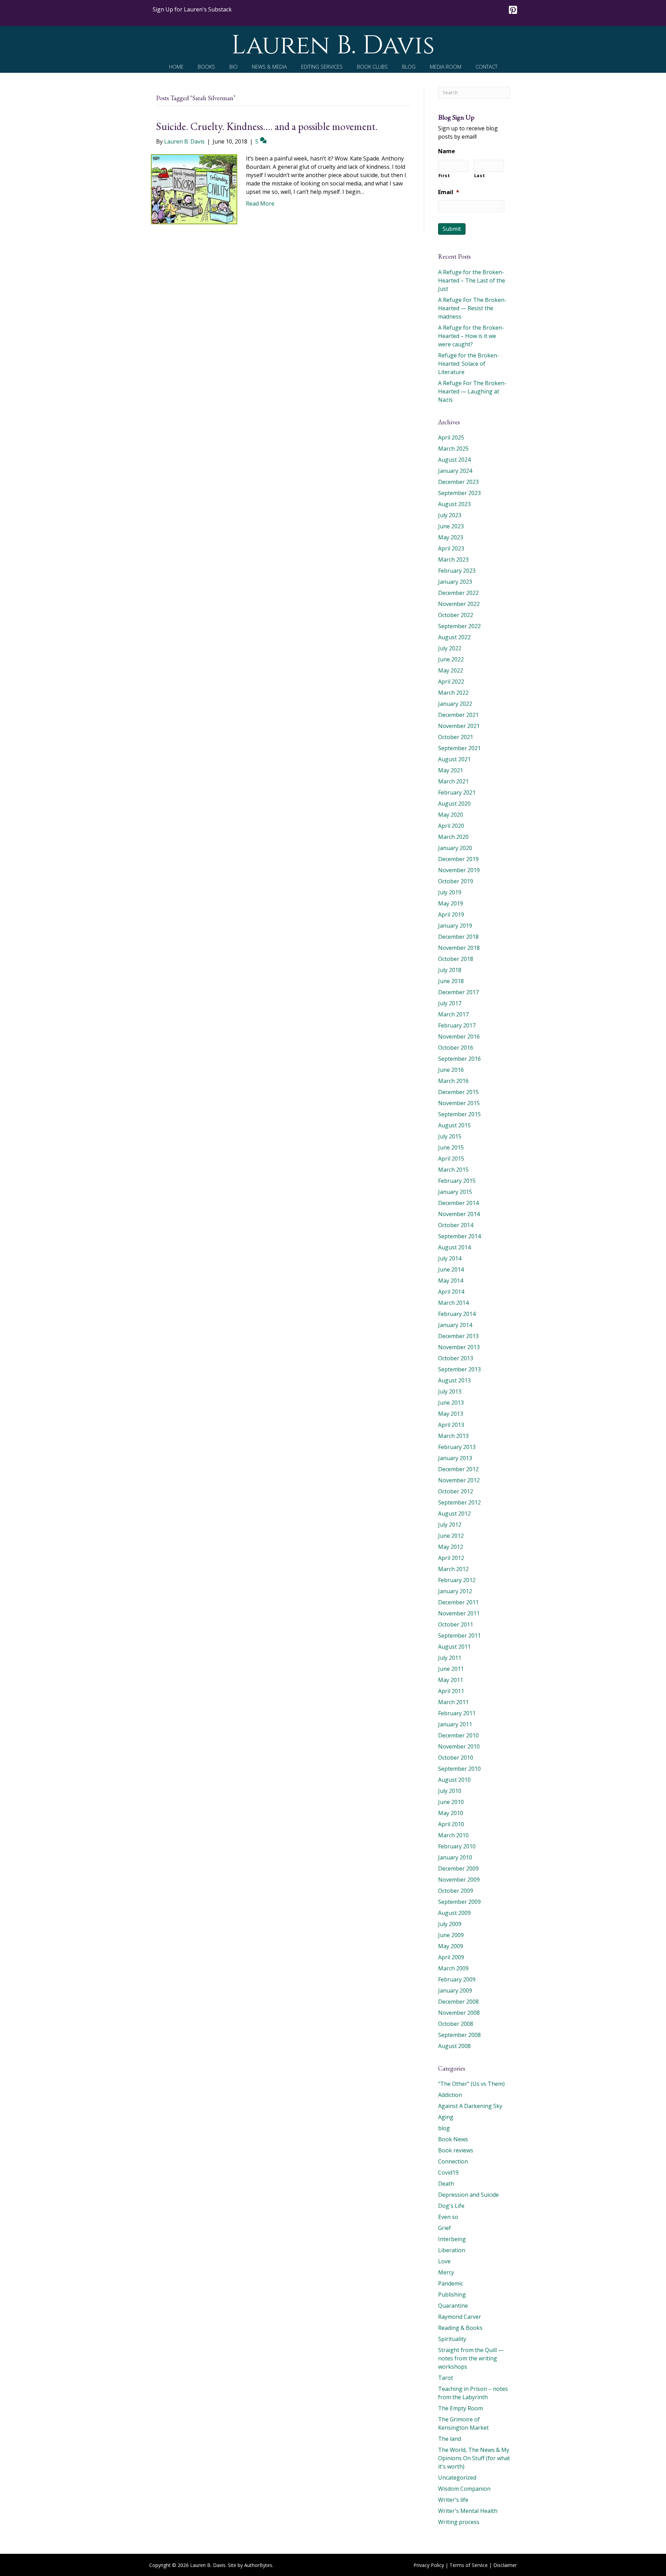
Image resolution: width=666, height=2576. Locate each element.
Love (444, 2261)
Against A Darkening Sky (470, 2106)
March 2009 (453, 1968)
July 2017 (450, 1003)
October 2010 (456, 1758)
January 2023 (455, 582)
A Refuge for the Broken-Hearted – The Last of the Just (472, 280)
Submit (452, 229)
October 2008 (456, 2024)
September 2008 (459, 2035)
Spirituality (452, 2339)
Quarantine (453, 2306)
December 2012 (458, 1469)
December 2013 (458, 1336)
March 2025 (453, 449)
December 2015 (458, 1092)
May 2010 (451, 1813)
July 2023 (450, 515)
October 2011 (456, 1624)
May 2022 (451, 670)
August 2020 (454, 804)
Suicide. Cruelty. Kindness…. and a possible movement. (267, 126)
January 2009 (455, 1990)
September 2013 (459, 1369)
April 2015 (451, 1159)
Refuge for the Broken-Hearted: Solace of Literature (469, 364)
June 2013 (451, 1403)
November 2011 (459, 1613)
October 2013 (456, 1358)
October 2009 (456, 1891)
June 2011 (451, 1669)
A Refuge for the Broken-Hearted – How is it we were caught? (471, 336)
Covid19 (448, 2172)
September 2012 (459, 1502)
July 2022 (450, 648)
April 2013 (451, 1425)
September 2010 (459, 1769)
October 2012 (456, 1491)
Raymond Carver (460, 2317)
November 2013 (459, 1347)
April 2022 (451, 682)
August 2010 (454, 1780)
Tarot (446, 2378)
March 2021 (453, 781)
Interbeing (452, 2239)
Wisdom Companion (464, 2489)
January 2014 (455, 1325)
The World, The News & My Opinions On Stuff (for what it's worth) (474, 2458)
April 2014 (451, 1292)
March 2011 (453, 1702)
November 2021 (459, 726)
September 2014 (459, 1236)
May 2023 (451, 537)
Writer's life (453, 2500)
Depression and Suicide (468, 2195)
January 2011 (455, 1724)
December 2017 (458, 992)
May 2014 (451, 1281)
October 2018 (456, 959)
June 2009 (451, 1935)
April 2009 (451, 1957)
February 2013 (457, 1447)
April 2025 (451, 437)
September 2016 (459, 1059)
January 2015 (455, 1192)
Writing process (459, 2522)
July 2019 (450, 892)
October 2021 (456, 737)
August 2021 (454, 759)
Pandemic (451, 2283)
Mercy (446, 2272)
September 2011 (459, 1636)
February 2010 (457, 1846)
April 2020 (451, 826)
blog (444, 2128)
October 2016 (456, 1048)
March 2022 (453, 693)
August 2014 (454, 1247)
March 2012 (453, 1569)
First (444, 175)
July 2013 (450, 1391)
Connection (453, 2161)
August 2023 (454, 504)
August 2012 (454, 1513)
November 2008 (459, 2013)
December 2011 (458, 1602)
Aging (446, 2117)
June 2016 (451, 1070)
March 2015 (453, 1170)
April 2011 (451, 1691)
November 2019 (459, 870)
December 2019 (458, 859)
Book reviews (456, 2150)
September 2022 (459, 626)
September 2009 (459, 1902)
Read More (260, 203)
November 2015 (459, 1103)
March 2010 (453, 1835)
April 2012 (451, 1558)
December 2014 (458, 1203)
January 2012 (455, 1591)
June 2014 (451, 1269)
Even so (448, 2217)
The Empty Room (460, 2408)
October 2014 (456, 1225)
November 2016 (459, 1037)
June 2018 (451, 981)
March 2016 (453, 1081)
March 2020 (453, 837)
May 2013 (451, 1414)
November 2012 (459, 1480)
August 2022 (454, 637)
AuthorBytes (258, 2565)
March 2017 (453, 1014)
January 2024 (455, 471)
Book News (453, 2139)
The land (450, 2439)
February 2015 (457, 1181)
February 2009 (457, 1979)
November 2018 (459, 948)
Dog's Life (451, 2206)
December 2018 (458, 937)
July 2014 (450, 1258)
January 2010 (455, 1857)
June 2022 (451, 659)
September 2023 (459, 493)
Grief (445, 2228)
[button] (192, 9)
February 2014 (457, 1314)
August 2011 (454, 1647)
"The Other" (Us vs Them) (471, 2084)
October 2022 (456, 615)
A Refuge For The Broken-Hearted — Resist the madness (472, 308)
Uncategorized (457, 2478)
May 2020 (451, 815)
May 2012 (451, 1547)
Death (446, 2184)
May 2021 (451, 770)
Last (480, 175)
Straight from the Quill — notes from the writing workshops (471, 2358)
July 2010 (450, 1791)
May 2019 (451, 903)
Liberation (452, 2250)
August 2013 (454, 1380)
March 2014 (453, 1303)
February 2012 (457, 1580)
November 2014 (459, 1214)
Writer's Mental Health (468, 2511)
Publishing (452, 2295)
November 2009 (459, 1880)
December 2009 (458, 1868)
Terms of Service (469, 2565)
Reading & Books (460, 2328)
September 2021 (459, 748)
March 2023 (453, 560)
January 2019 (455, 926)
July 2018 (450, 970)
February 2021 (457, 792)
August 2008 (454, 2046)
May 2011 (451, 1680)
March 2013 (453, 1436)
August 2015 (454, 1125)
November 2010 (459, 1746)
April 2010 (451, 1824)
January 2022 (455, 704)
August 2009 (454, 1913)
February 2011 (457, 1713)
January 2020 (455, 848)
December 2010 (458, 1735)
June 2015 (451, 1147)
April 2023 (451, 548)
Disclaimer (505, 2565)
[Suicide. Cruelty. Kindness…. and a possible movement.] (194, 189)
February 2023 (457, 571)
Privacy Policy (429, 2565)
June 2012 (451, 1536)
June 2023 (451, 526)
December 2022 (458, 593)
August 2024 (454, 460)
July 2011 (450, 1658)
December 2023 (458, 482)
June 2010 (451, 1802)
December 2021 (458, 715)
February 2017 (457, 1025)
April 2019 (451, 914)
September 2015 (459, 1114)
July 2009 (450, 1924)
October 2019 (456, 881)
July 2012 (450, 1525)
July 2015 (450, 1136)
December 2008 (458, 2002)
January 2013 (455, 1458)
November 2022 (459, 604)
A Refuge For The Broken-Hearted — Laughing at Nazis (472, 391)
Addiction (450, 2095)
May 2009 (451, 1946)
